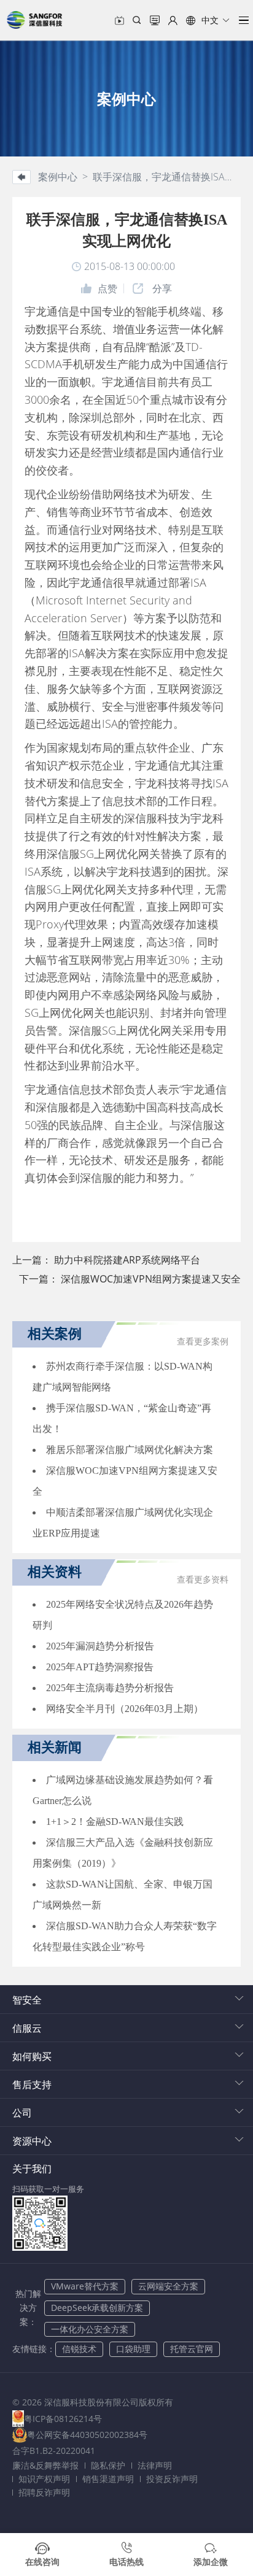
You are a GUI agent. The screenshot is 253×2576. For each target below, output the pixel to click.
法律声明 (155, 2465)
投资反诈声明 (172, 2479)
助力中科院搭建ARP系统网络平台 (127, 1260)
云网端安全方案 (168, 2286)
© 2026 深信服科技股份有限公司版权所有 (93, 2402)
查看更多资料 (203, 1580)
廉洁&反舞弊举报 (45, 2465)
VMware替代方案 (85, 2286)
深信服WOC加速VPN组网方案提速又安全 (151, 1279)
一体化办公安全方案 (90, 2329)
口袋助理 (133, 2349)
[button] (208, 20)
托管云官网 (192, 2349)
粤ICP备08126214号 (63, 2419)
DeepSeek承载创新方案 (97, 2308)
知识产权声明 (44, 2479)
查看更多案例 (203, 1342)
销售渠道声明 (108, 2479)
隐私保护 (108, 2465)
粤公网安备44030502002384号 (87, 2435)
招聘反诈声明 (44, 2492)
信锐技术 (79, 2349)
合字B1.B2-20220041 (54, 2451)
